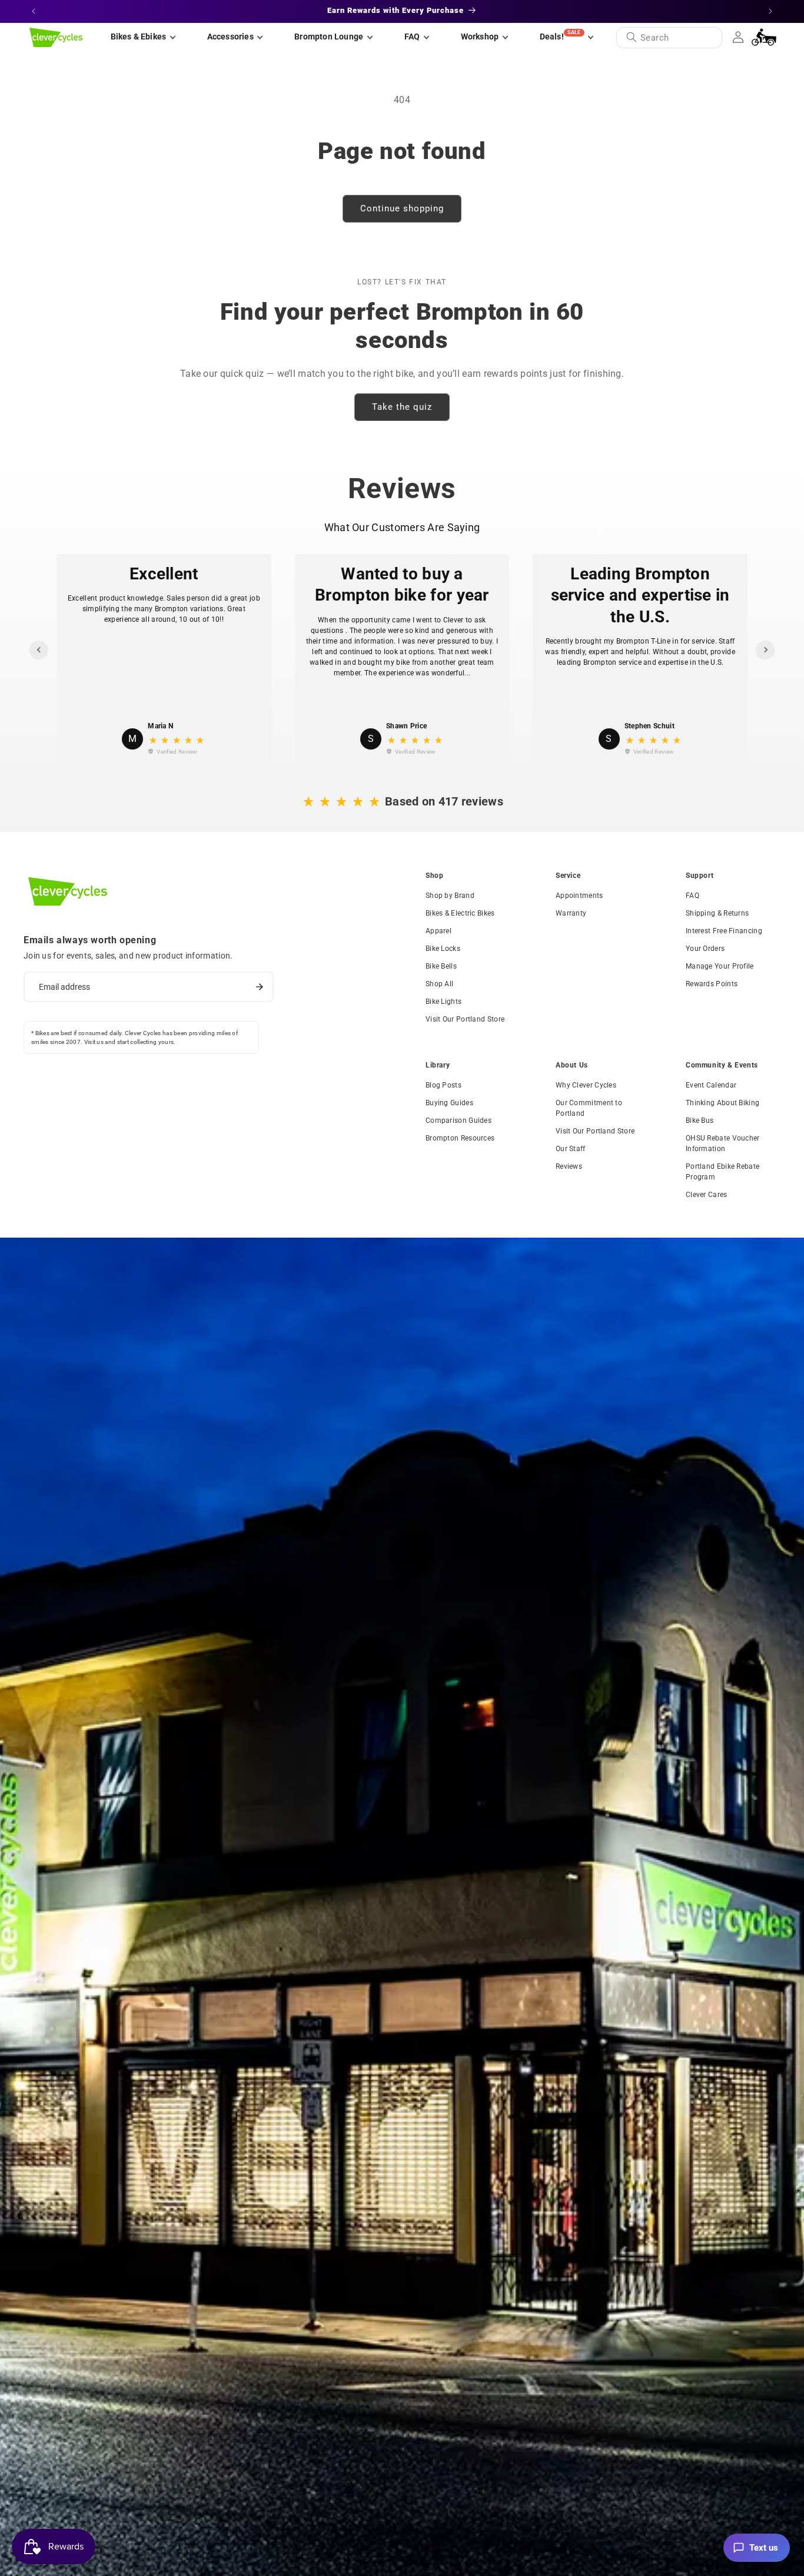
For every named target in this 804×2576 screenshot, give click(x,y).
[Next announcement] (770, 11)
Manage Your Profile (720, 966)
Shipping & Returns (717, 913)
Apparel (438, 931)
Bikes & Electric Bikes (460, 913)
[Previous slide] (39, 650)
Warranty (571, 913)
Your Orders (705, 949)
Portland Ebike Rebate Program (722, 1172)
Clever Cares (707, 1195)
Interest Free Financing (724, 931)
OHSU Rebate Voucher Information (723, 1143)
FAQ (692, 896)
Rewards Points (712, 984)
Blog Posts (443, 1085)
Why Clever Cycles (586, 1085)
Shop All (439, 984)
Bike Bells (441, 966)
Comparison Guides (459, 1120)
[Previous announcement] (34, 11)
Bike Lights (443, 1002)
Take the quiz (402, 407)
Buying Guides (449, 1103)
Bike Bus (700, 1120)
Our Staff (571, 1149)
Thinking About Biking (722, 1103)
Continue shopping (402, 208)
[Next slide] (765, 650)
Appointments (579, 896)
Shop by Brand (450, 896)
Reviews (569, 1166)
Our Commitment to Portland (589, 1108)
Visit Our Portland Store (465, 1019)
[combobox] (669, 38)
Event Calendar (711, 1085)
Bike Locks (443, 949)
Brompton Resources (460, 1138)
